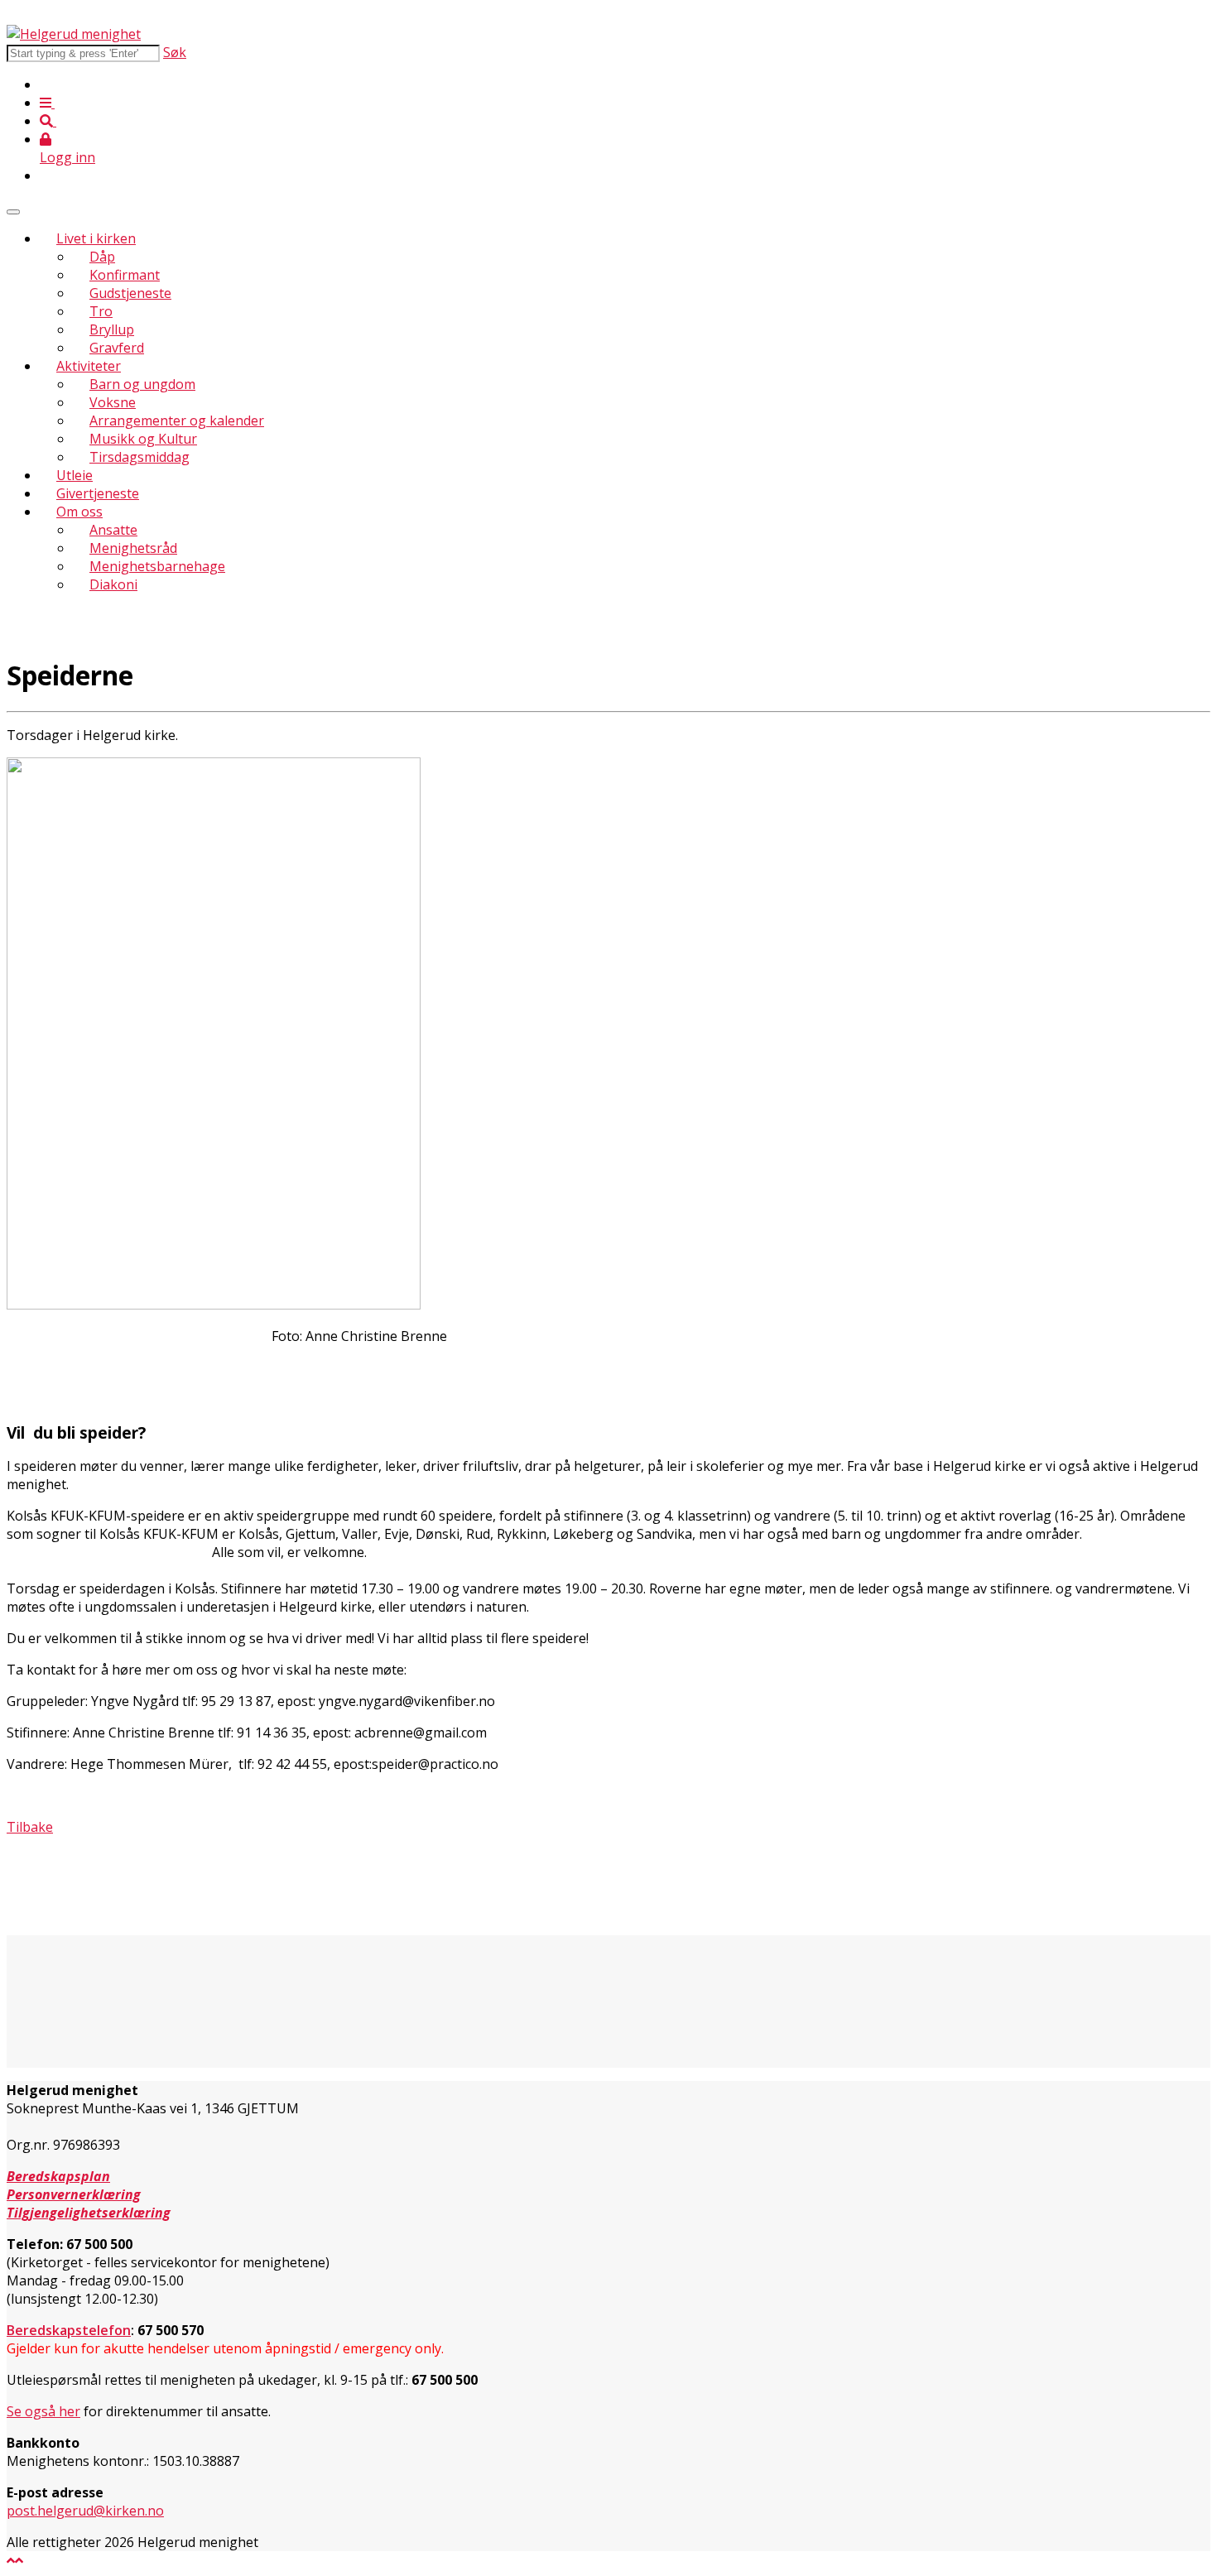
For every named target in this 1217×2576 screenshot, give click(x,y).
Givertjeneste (98, 493)
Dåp (102, 257)
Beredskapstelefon (69, 2330)
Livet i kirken (96, 238)
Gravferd (117, 348)
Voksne (113, 402)
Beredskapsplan (58, 2176)
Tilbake (30, 1827)
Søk (175, 52)
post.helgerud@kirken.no (85, 2511)
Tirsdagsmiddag (139, 457)
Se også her (43, 2411)
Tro (101, 311)
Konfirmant (125, 275)
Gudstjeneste (130, 293)
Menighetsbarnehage (157, 566)
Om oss (79, 512)
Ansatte (113, 530)
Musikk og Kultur (143, 439)
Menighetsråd (133, 548)
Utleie (75, 475)
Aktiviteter (89, 366)
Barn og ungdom (142, 384)
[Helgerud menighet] (74, 34)
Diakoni (113, 584)
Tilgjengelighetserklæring (89, 2213)
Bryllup (112, 329)
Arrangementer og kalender (177, 421)
